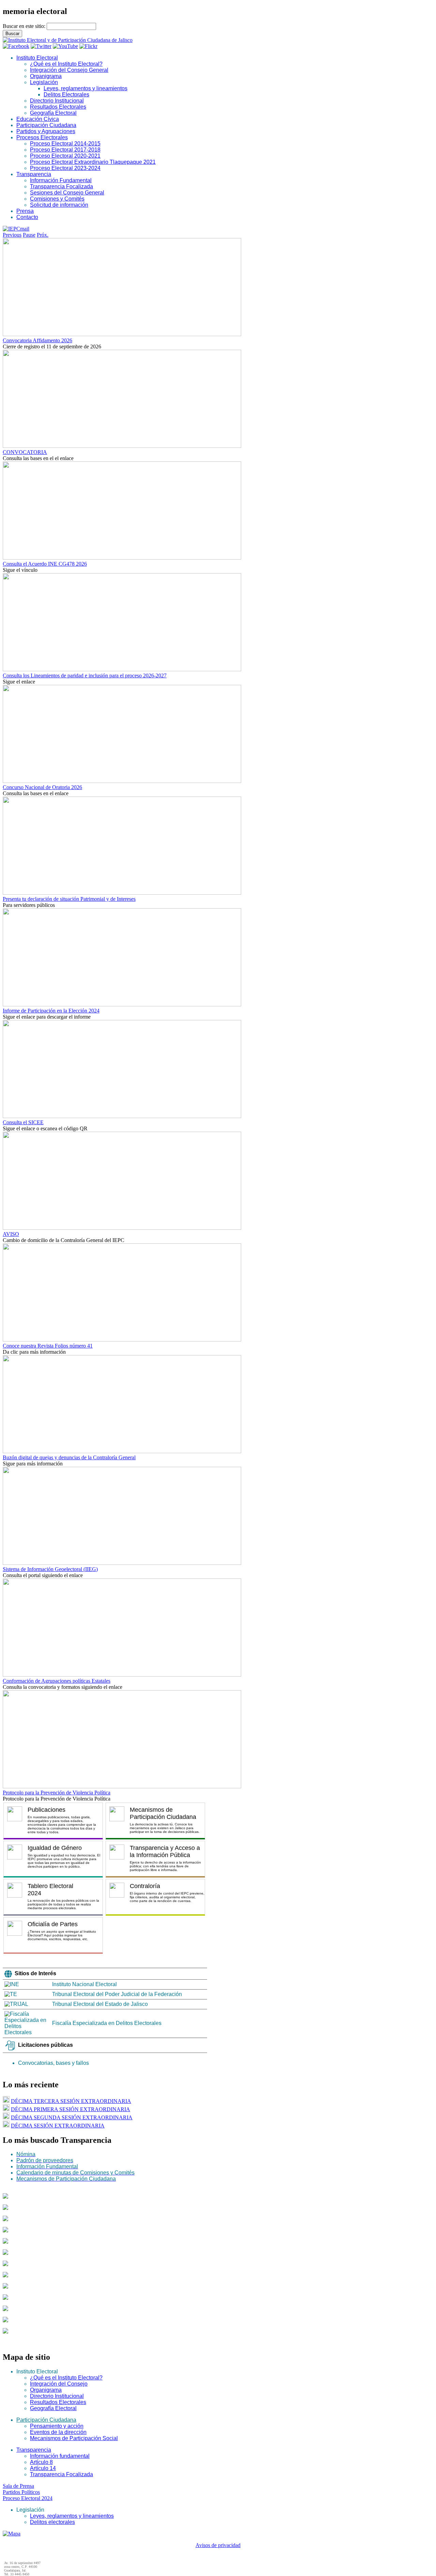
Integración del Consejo (59, 2384)
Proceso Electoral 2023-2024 (65, 168)
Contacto (27, 217)
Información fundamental (60, 2456)
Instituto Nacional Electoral (84, 1984)
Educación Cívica (38, 119)
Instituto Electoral (37, 58)
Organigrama (46, 76)
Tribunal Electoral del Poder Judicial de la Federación (117, 1994)
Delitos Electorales (66, 95)
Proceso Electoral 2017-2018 (65, 150)
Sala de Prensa (18, 2486)
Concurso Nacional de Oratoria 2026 (42, 787)
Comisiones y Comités (57, 199)
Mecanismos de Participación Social (74, 2438)
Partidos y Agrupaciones (46, 131)
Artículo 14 (43, 2468)
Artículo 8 (41, 2462)
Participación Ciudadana (46, 125)
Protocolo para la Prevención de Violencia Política (57, 1793)
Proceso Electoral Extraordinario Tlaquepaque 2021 (93, 162)
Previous (12, 235)
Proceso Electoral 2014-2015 (65, 144)
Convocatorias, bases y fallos (53, 2063)
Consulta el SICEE (23, 1122)
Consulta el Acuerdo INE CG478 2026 (45, 564)
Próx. (43, 235)
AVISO (11, 1234)
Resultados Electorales (58, 107)
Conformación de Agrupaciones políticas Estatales (57, 1681)
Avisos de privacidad (218, 2545)
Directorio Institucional (57, 101)
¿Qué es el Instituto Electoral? (66, 64)
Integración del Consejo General (69, 70)
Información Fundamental (61, 180)
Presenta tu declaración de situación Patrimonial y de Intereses (69, 899)
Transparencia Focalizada (61, 186)
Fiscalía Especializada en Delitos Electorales (107, 2023)
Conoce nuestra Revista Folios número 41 (48, 1346)
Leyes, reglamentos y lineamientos (85, 88)
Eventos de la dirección (58, 2432)
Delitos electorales (52, 2522)
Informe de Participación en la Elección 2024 (51, 1011)
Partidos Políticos (21, 2492)
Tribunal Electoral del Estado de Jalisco (100, 2004)
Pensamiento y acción (57, 2426)
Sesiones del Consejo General (67, 193)
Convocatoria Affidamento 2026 (37, 340)
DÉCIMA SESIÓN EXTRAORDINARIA (58, 2126)
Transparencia (34, 174)
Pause (29, 235)
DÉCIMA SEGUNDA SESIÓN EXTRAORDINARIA (72, 2117)
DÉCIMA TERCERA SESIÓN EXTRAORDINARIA (71, 2101)
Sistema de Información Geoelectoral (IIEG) (50, 1569)
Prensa (25, 211)
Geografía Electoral (53, 113)
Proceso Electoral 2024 (28, 2498)
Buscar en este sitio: (25, 26)
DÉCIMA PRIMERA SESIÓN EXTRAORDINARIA (71, 2109)
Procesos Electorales (42, 137)
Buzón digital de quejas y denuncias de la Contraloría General (69, 1457)
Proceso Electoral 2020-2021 (65, 156)
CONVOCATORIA (25, 452)
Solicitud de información (59, 205)
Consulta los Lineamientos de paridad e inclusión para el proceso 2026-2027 (85, 676)
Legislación (44, 82)
